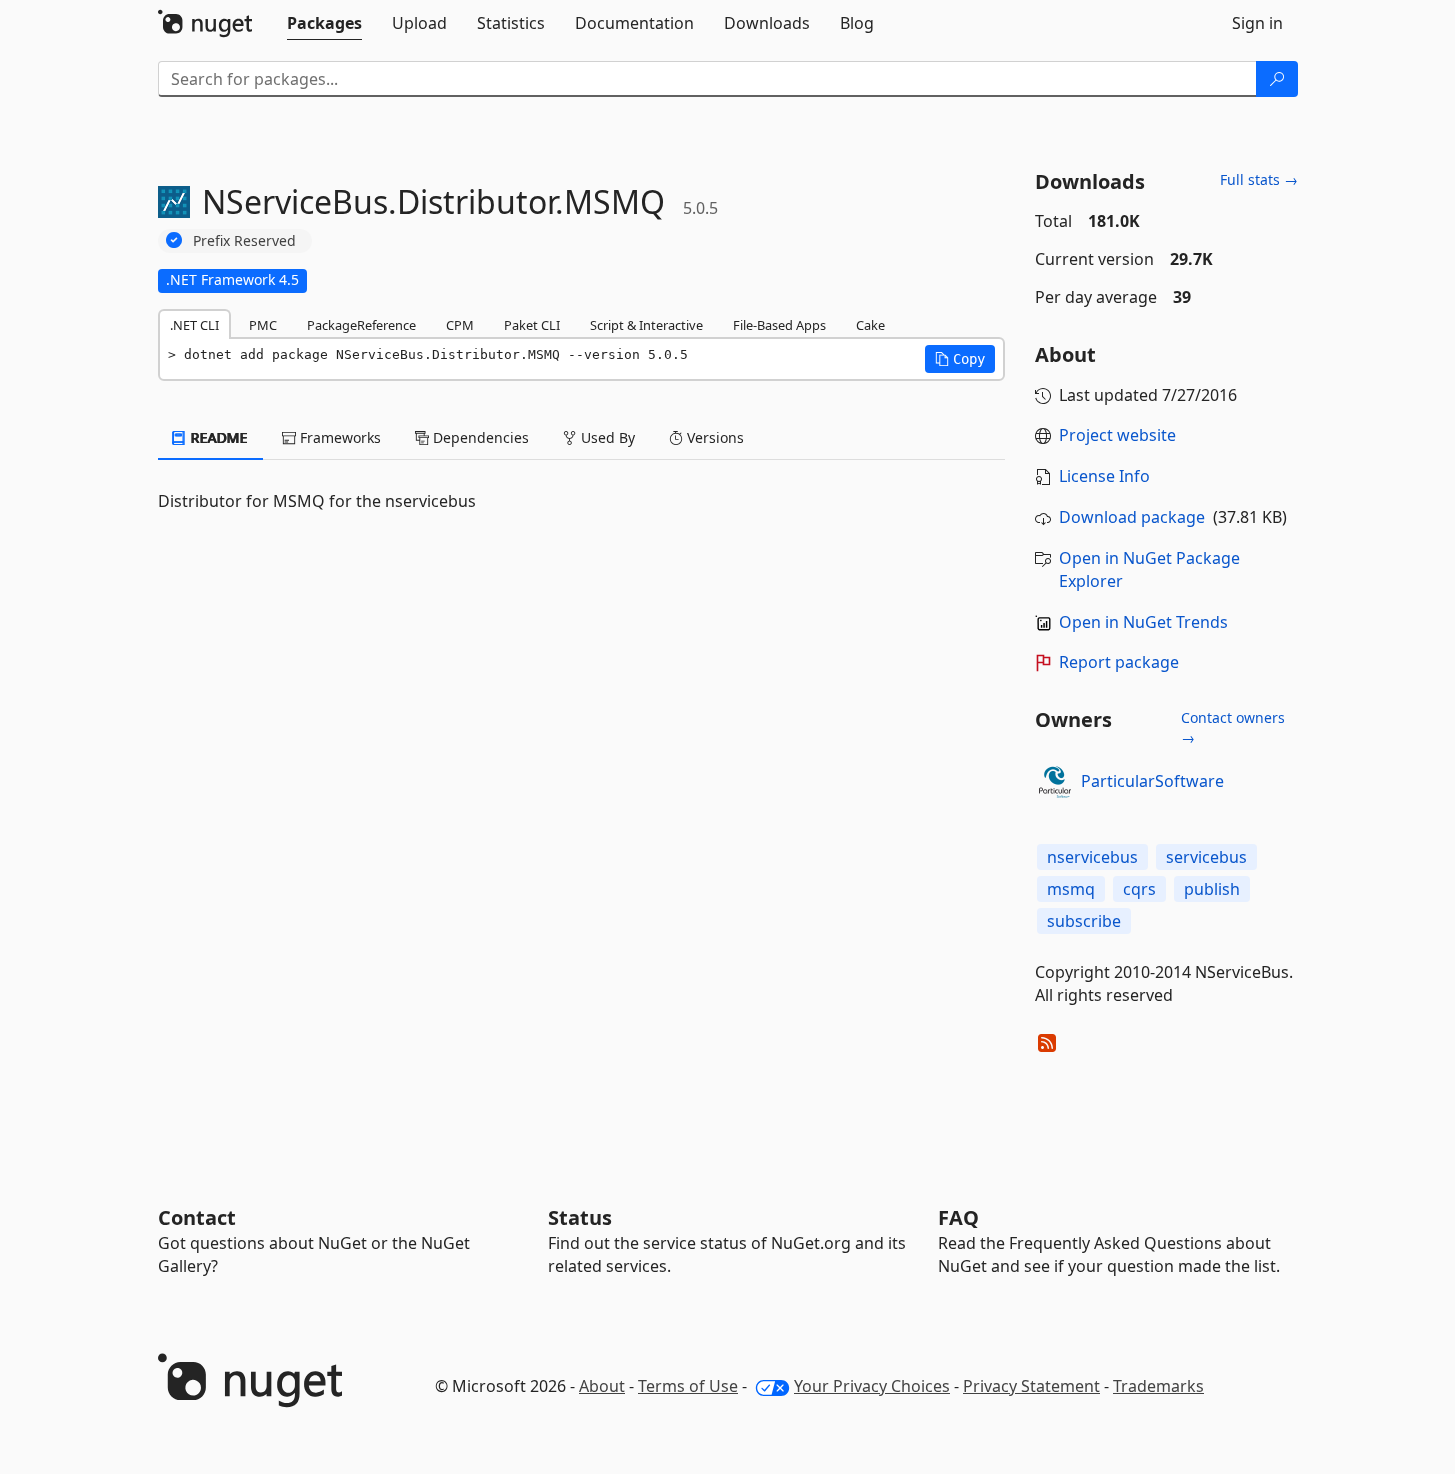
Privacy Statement (1031, 1386)
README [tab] (217, 437)
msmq (1071, 889)
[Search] (1277, 79)
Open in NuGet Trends (1143, 622)
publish (1212, 889)
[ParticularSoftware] (1055, 782)
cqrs (1139, 889)
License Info (1104, 476)
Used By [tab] (606, 437)
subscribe (1084, 921)
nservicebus (1092, 857)
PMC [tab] (263, 325)
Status (580, 1217)
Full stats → (1259, 179)
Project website (1117, 435)
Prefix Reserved (244, 240)
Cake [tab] (870, 325)
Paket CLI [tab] (532, 325)
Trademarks (1158, 1386)
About (602, 1386)
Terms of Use (688, 1386)
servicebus (1206, 857)
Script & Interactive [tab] (646, 325)
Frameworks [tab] (338, 437)
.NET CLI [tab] (194, 325)
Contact (197, 1217)
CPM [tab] (460, 325)
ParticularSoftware (1152, 781)
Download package (1132, 517)
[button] (960, 359)
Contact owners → (1233, 727)
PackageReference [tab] (361, 325)
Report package (1119, 662)
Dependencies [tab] (479, 437)
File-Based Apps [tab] (779, 325)
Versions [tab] (713, 437)
